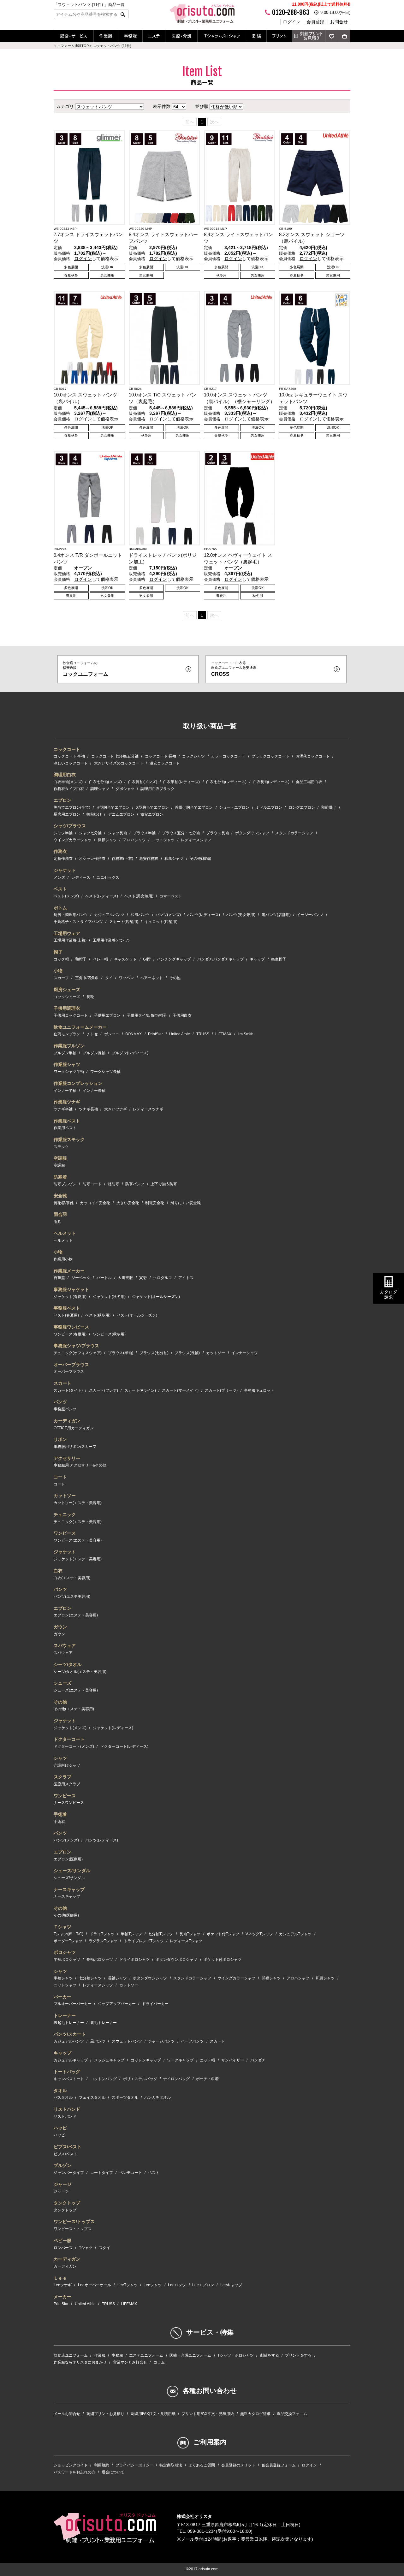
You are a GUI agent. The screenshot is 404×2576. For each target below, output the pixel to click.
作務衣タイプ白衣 (69, 789)
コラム (159, 2362)
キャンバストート (69, 2079)
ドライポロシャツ (134, 1960)
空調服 (60, 1158)
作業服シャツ (67, 1064)
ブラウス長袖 (217, 833)
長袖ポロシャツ (100, 1960)
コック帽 (61, 959)
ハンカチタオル (157, 2097)
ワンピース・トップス (73, 2229)
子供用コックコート (71, 1015)
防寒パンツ (135, 1184)
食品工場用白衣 (309, 782)
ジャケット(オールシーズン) (156, 1297)
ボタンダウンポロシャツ (176, 1960)
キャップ (257, 959)
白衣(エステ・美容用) (72, 1578)
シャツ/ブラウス (70, 826)
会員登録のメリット (238, 2465)
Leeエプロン (203, 2285)
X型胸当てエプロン (152, 807)
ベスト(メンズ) (66, 896)
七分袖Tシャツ (160, 1934)
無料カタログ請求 (255, 2414)
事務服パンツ (65, 1409)
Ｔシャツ (62, 1927)
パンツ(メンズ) (168, 915)
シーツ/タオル (68, 1664)
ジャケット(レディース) (113, 1728)
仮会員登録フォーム (279, 2465)
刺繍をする (270, 2355)
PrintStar (155, 1034)
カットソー (216, 1353)
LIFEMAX (223, 1034)
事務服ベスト (67, 1308)
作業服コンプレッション (78, 1083)
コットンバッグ (104, 2079)
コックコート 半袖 (69, 756)
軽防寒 (114, 1184)
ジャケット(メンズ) (70, 1728)
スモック (61, 1147)
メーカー (62, 2297)
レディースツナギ (148, 1109)
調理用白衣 (65, 775)
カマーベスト (171, 896)
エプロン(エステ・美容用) (76, 1615)
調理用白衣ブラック (157, 789)
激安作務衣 (149, 859)
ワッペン (126, 978)
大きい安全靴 (128, 1203)
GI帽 (147, 959)
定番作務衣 (63, 859)
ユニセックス (108, 878)
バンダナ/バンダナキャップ (220, 959)
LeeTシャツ (128, 2285)
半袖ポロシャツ (67, 1960)
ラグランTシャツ (103, 1941)
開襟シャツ (107, 840)
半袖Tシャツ (131, 1934)
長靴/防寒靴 (64, 1203)
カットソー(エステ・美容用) (78, 1503)
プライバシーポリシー (134, 2465)
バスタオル (63, 2097)
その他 (175, 978)
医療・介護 (181, 36)
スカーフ (61, 978)
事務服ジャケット (71, 1289)
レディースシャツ (196, 840)
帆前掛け (94, 814)
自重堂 (59, 1278)
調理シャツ (100, 789)
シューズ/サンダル (72, 1871)
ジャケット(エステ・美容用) (78, 1559)
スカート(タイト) (68, 1390)
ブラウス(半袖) (121, 1353)
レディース (81, 878)
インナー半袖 (65, 1091)
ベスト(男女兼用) (139, 896)
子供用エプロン (107, 1015)
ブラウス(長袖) (187, 1353)
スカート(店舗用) (124, 922)
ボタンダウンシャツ (252, 833)
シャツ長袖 (117, 833)
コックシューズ (67, 997)
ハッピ (60, 2128)
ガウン (60, 1627)
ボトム (60, 908)
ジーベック (81, 1278)
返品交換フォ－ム (292, 2414)
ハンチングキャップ (174, 959)
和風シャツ (174, 859)
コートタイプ (102, 2173)
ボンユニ (112, 1034)
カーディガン (67, 1421)
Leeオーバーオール (95, 2285)
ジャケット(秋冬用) (109, 1297)
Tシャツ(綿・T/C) (68, 1934)
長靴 (90, 997)
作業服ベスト (67, 1121)
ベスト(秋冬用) (98, 1315)
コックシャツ (193, 756)
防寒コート (92, 1184)
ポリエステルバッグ (140, 2079)
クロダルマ (163, 1278)
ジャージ (62, 2184)
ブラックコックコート (270, 756)
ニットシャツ (163, 840)
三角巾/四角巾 (87, 978)
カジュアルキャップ (71, 2060)
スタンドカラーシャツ (294, 833)
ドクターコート (69, 1739)
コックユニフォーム (86, 669)
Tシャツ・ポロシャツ (222, 36)
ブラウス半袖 (144, 833)
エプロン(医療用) (68, 1859)
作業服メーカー (69, 1271)
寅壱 (143, 1278)
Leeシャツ (153, 2285)
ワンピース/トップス (74, 2222)
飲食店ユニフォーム (71, 2355)
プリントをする (298, 2355)
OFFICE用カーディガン (74, 1428)
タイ (109, 978)
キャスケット (125, 959)
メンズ (59, 878)
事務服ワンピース (71, 1327)
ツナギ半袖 (63, 1109)
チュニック (65, 1514)
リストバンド (67, 2109)
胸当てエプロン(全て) (72, 807)
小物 (58, 971)
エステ (154, 36)
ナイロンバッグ (176, 2079)
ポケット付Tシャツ (223, 1934)
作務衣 (60, 851)
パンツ (60, 1402)
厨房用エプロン (67, 814)
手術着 (60, 1814)
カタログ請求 (389, 1295)
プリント (279, 36)
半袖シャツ (63, 1978)
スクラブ (62, 1777)
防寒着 (60, 1177)
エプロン (62, 800)
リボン (60, 1439)
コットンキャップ (146, 2060)
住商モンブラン (67, 1034)
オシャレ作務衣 (92, 859)
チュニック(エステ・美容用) (78, 1522)
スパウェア (65, 1645)
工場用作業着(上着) (70, 940)
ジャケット (65, 870)
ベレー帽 (100, 959)
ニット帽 (207, 2060)
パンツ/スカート (70, 2034)
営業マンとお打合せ (130, 2362)
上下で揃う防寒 (164, 1184)
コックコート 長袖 (160, 756)
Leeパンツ (177, 2285)
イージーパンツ (310, 915)
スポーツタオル (125, 2097)
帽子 (58, 952)
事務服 (130, 36)
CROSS (234, 669)
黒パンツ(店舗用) (276, 915)
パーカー (62, 1997)
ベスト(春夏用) (66, 1315)
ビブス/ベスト (68, 2147)
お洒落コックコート (313, 756)
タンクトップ (67, 2203)
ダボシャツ (125, 789)
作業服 (106, 36)
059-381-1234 (202, 2531)
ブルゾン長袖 (94, 1053)
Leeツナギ (63, 2285)
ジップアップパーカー (117, 2004)
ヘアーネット (151, 978)
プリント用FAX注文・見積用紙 (208, 2414)
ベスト (60, 889)
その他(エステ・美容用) (74, 1709)
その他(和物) (200, 859)
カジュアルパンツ (109, 915)
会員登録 (315, 22)
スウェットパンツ (127, 2041)
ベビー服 (62, 2240)
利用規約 (102, 2465)
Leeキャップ (231, 2285)
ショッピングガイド (71, 2465)
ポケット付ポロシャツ (223, 1960)
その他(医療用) (66, 1915)
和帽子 (81, 959)
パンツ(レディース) (204, 915)
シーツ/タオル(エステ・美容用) (80, 1672)
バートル (104, 1278)
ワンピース (65, 1533)
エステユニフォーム (146, 2355)
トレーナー (65, 2015)
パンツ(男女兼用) (241, 915)
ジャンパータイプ (69, 2173)
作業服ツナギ (67, 1102)
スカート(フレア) (104, 1390)
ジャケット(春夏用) (70, 1297)
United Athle (180, 1034)
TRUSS (203, 1034)
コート (60, 1477)
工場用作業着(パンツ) (111, 940)
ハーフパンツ (192, 2041)
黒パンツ (98, 2041)
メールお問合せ (67, 2414)
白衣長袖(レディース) (271, 782)
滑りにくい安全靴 (186, 1203)
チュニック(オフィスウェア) (78, 1353)
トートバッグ (67, 2072)
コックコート (67, 749)
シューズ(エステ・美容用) (76, 1690)
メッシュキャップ (109, 2060)
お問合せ (339, 22)
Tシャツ (86, 2248)
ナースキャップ (69, 1889)
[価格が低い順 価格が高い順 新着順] (226, 106)
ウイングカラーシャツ (73, 840)
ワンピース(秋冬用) (109, 1334)
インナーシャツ (245, 1353)
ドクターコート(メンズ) (74, 1746)
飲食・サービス (74, 36)
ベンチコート (131, 2173)
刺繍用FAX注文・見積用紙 (153, 2414)
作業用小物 (63, 1259)
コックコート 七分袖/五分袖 (115, 756)
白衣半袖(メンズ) (68, 782)
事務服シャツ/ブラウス (76, 1346)
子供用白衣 (182, 1015)
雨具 (57, 1222)
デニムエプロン (121, 814)
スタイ (104, 2248)
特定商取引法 (171, 2465)
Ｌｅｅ (60, 2278)
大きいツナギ (116, 1109)
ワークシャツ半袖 (69, 1072)
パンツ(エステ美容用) (72, 1597)
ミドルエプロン (269, 807)
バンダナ (258, 2060)
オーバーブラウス (71, 1365)
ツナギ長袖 (88, 1109)
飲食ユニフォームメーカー (80, 1027)
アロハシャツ (134, 840)
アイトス (186, 1278)
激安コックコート (165, 763)
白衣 (58, 1571)
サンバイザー (233, 2060)
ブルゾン (62, 2165)
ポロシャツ (65, 1952)
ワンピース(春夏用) (70, 1334)
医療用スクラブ (67, 1784)
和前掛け (329, 807)
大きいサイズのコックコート (119, 763)
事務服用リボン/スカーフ (75, 1447)
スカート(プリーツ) (221, 1390)
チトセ (92, 1034)
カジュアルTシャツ (295, 1934)
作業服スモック (69, 1139)
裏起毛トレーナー (69, 2023)
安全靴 (60, 1196)
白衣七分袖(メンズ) (105, 782)
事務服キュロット (259, 1390)
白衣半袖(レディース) (181, 782)
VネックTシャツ (259, 1934)
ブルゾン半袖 (65, 1053)
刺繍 (257, 36)
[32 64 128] (179, 106)
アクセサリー (67, 1458)
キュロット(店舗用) (161, 922)
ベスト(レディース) (102, 896)
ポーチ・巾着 (207, 2079)
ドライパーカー (155, 2004)
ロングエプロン (302, 807)
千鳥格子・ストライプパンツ (78, 922)
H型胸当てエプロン (113, 807)
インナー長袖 (94, 1091)
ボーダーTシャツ (68, 1941)
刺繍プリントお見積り (311, 36)
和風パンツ (140, 915)
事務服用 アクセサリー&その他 (80, 1465)
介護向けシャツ (67, 1765)
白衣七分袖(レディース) (226, 782)
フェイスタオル (92, 2097)
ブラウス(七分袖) (154, 1353)
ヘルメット (65, 1233)
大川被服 (125, 1278)
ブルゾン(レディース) (130, 1053)
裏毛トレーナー (104, 2023)
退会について (113, 2472)
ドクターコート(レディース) (124, 1746)
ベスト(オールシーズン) (137, 1315)
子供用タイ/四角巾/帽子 (147, 1015)
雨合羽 (60, 1214)
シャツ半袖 (63, 833)
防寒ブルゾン (65, 1184)
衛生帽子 (279, 959)
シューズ (62, 1683)
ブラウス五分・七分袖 (181, 833)
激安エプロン (152, 814)
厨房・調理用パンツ (71, 915)
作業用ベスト (65, 1128)
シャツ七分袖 (90, 833)
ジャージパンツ (161, 2041)
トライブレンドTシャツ (144, 1941)
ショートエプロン (234, 807)
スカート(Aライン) (140, 1390)
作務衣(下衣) (122, 859)
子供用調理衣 (67, 1008)
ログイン (292, 22)
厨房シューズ (67, 990)
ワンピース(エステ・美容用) (78, 1540)
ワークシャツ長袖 (105, 1072)
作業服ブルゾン (69, 1046)
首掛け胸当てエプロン (194, 807)
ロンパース (63, 2248)
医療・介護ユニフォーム (190, 2355)
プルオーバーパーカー (73, 2004)
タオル (60, 2091)
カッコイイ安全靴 (95, 1203)
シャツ (60, 1758)
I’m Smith (246, 1034)
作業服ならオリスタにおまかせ (80, 2362)
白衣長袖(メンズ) (143, 782)
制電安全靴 (155, 1203)
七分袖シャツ (90, 1978)
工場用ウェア (67, 933)
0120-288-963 (291, 12)
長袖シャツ (117, 1978)
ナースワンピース (69, 1803)
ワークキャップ (180, 2060)
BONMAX (134, 1034)
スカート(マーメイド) (180, 1390)
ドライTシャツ (102, 1934)
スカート (62, 1383)
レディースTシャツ (186, 1941)
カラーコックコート (228, 756)
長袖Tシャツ (190, 1934)
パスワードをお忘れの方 (74, 2472)
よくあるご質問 (202, 2465)
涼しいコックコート (71, 763)
